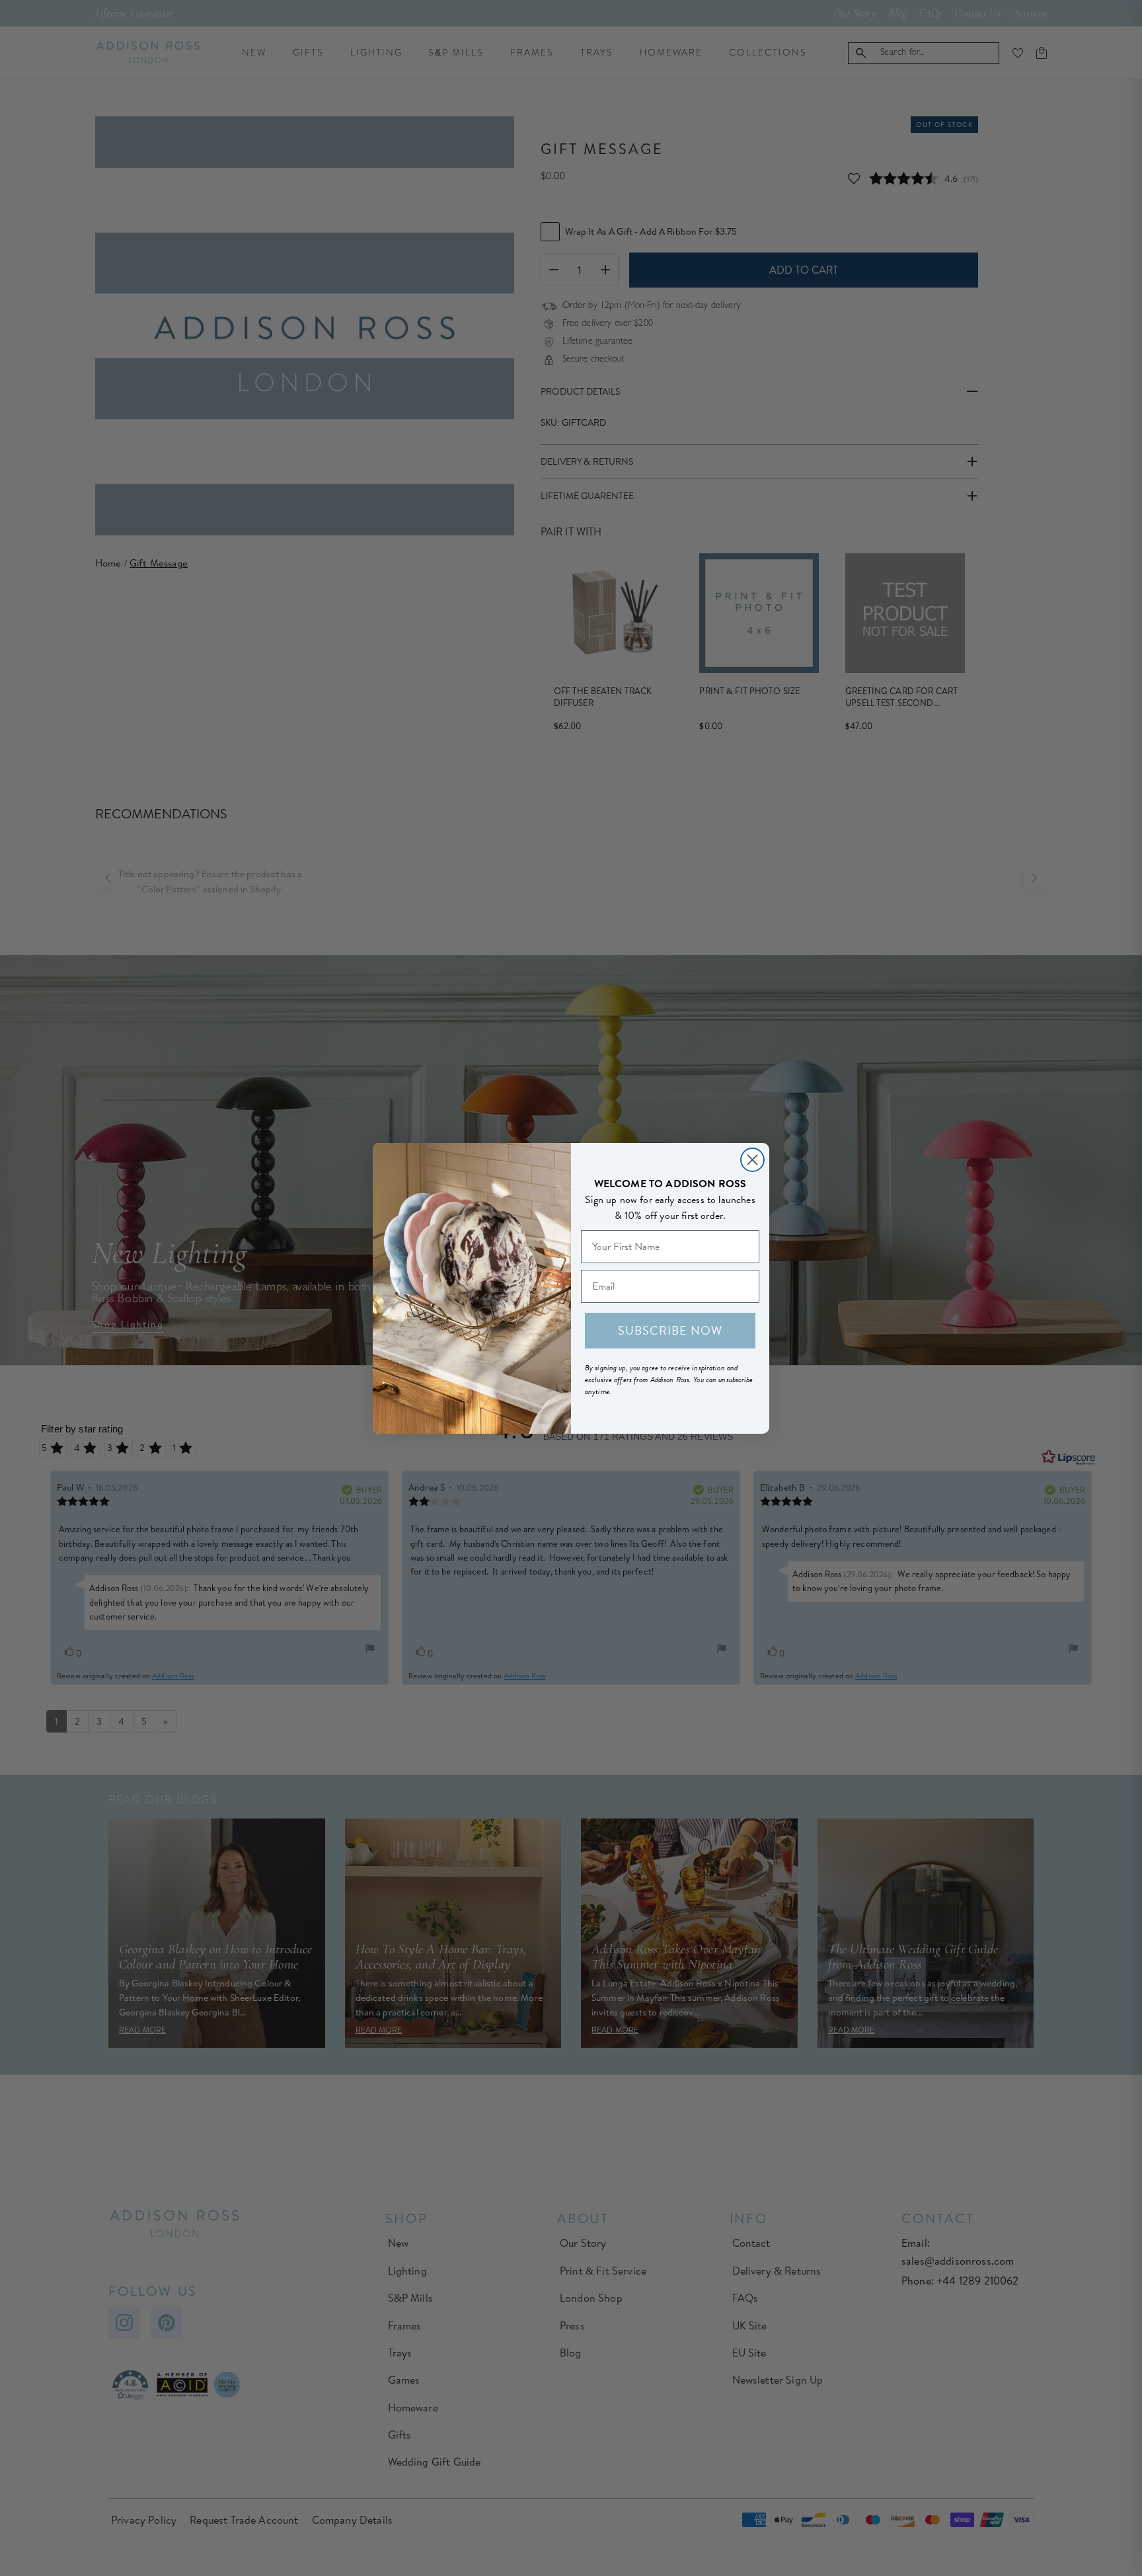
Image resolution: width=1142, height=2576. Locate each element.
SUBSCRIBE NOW (670, 1330)
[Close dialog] (752, 1160)
